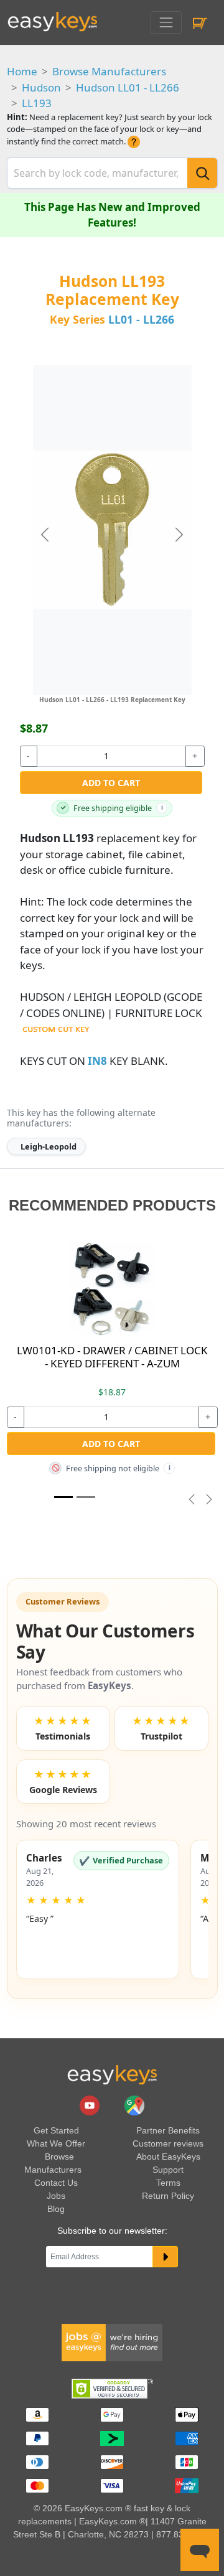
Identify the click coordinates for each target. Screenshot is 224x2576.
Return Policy (168, 2196)
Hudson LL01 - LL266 (128, 87)
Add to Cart (111, 783)
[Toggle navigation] (166, 22)
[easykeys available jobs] (112, 2342)
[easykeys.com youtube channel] (91, 2105)
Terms (168, 2183)
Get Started (56, 2130)
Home (22, 71)
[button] (98, 1909)
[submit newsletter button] (165, 2257)
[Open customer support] (200, 2550)
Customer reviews (168, 2143)
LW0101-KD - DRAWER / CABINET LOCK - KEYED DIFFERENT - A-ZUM (112, 1356)
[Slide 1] (63, 1497)
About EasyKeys (168, 2157)
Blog (56, 2209)
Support (168, 2170)
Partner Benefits (168, 2130)
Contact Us (56, 2183)
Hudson (41, 87)
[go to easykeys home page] (112, 2075)
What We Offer (56, 2143)
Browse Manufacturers (109, 71)
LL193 (37, 103)
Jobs (56, 2196)
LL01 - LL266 (141, 319)
